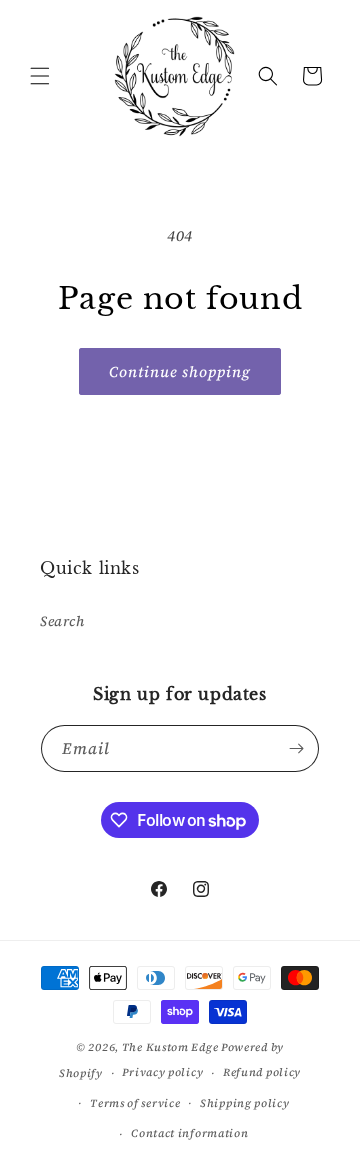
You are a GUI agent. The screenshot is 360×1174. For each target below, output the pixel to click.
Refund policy (262, 1072)
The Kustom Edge (170, 1047)
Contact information (189, 1133)
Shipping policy (245, 1103)
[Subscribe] (296, 748)
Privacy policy (162, 1072)
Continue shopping (180, 371)
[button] (40, 76)
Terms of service (135, 1103)
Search (62, 621)
